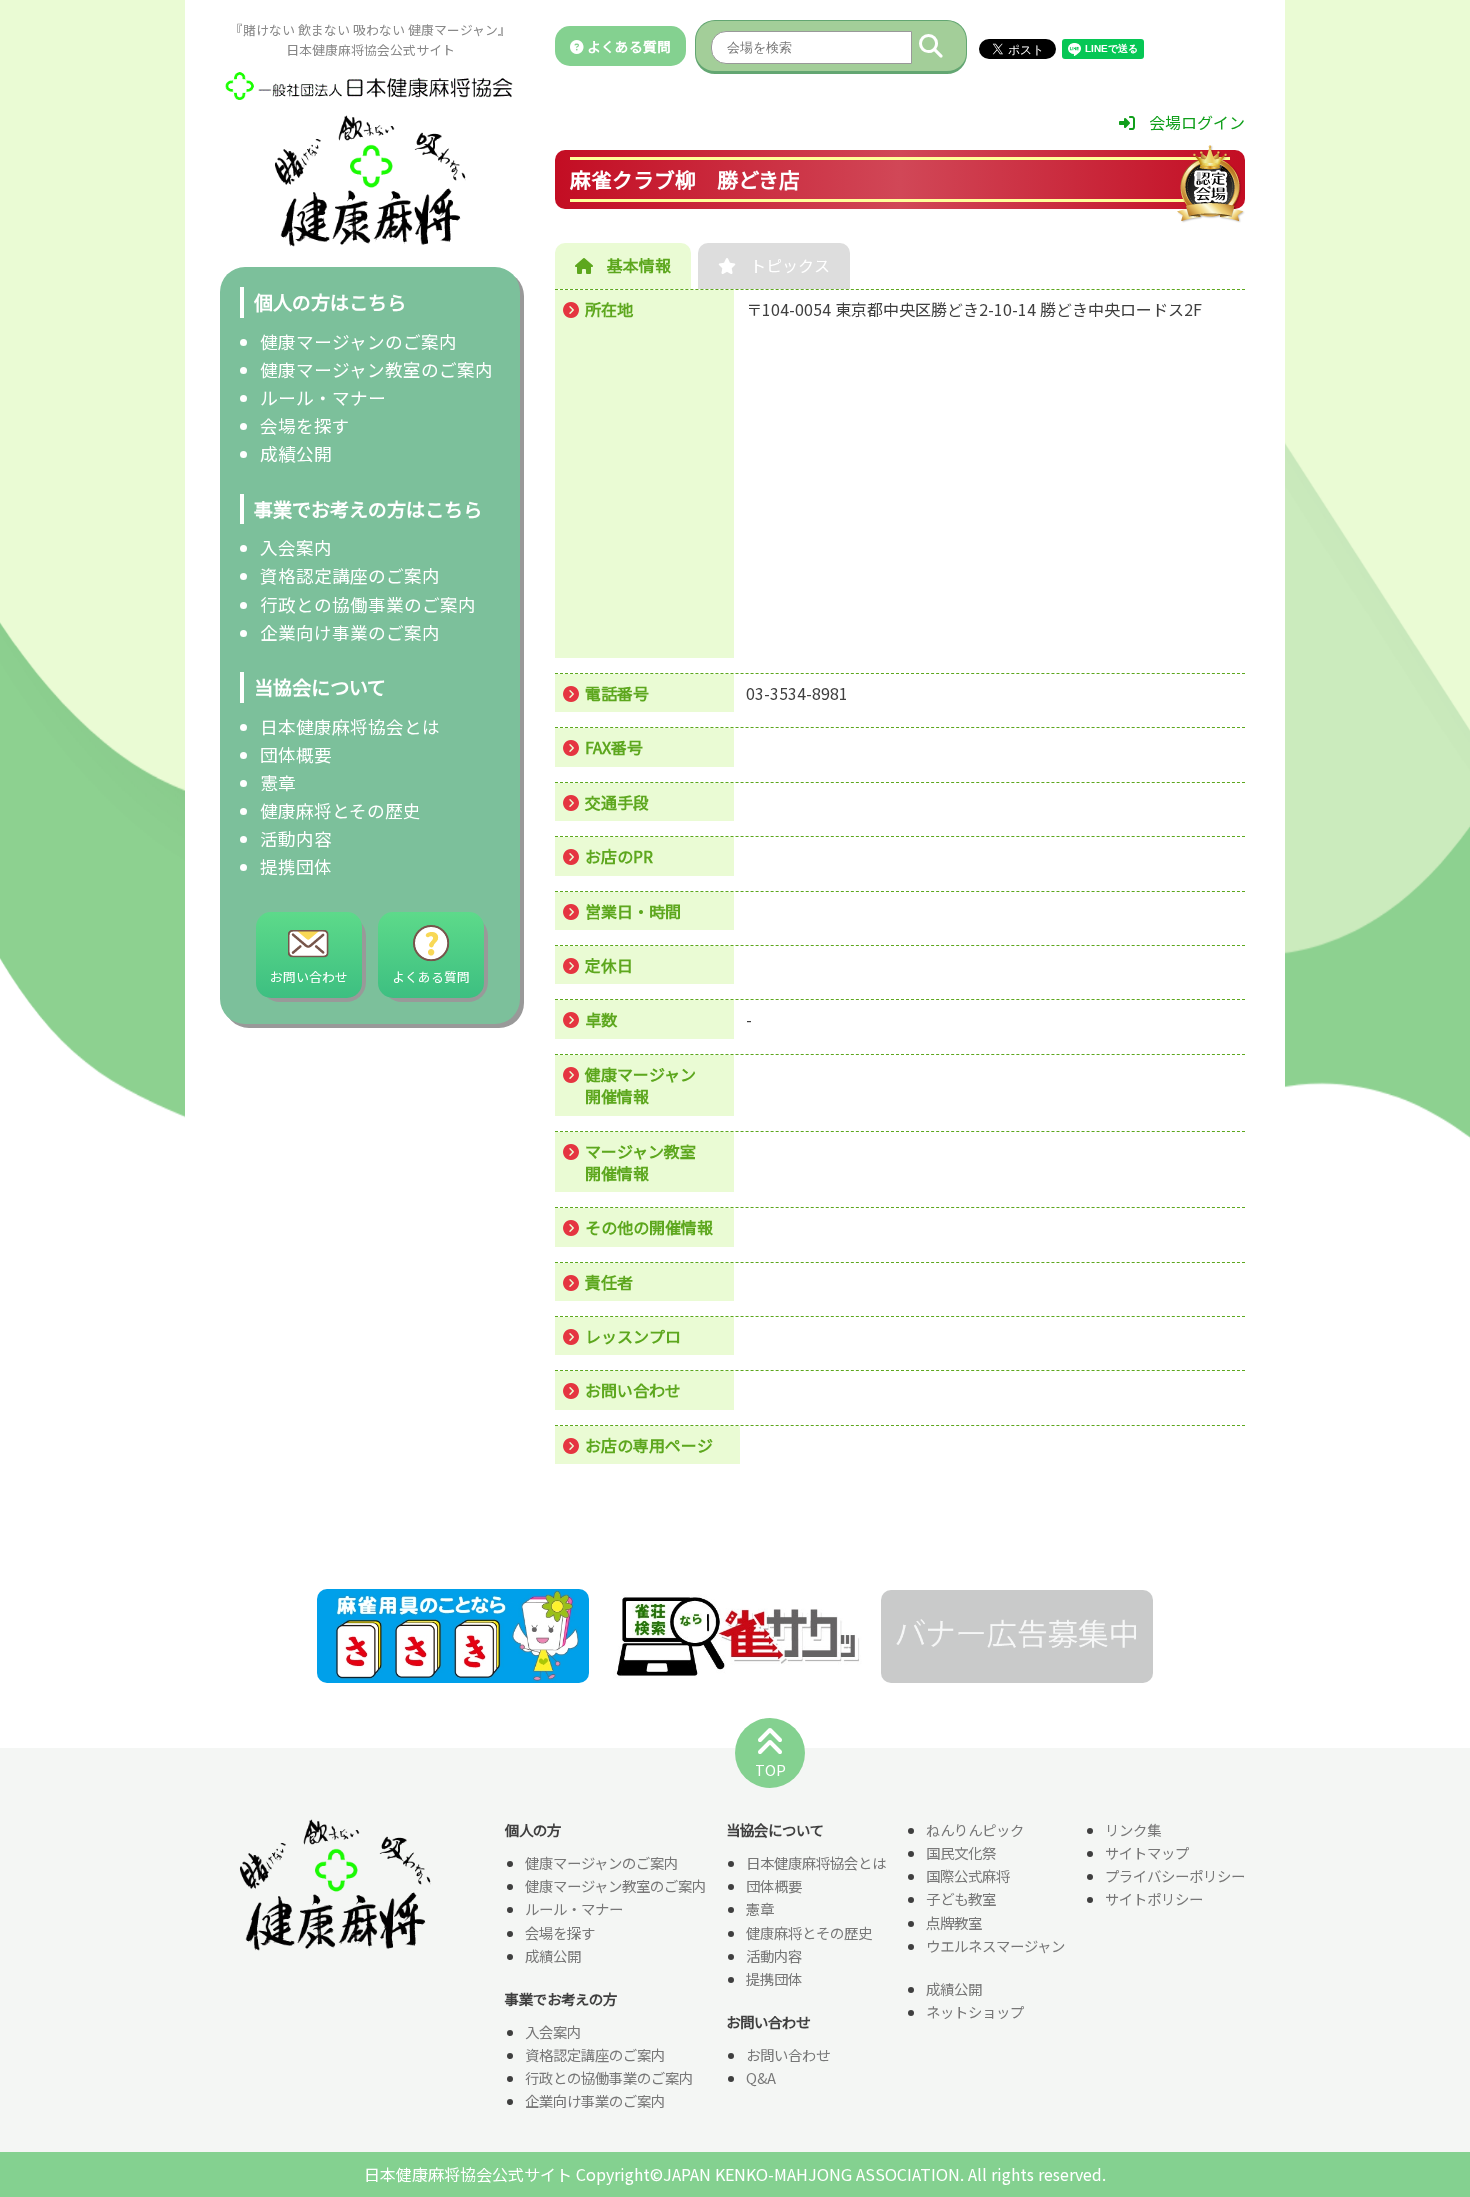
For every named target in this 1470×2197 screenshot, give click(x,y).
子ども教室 (961, 1898)
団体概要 (296, 754)
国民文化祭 (961, 1852)
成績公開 (296, 453)
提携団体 (296, 866)
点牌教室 (954, 1922)
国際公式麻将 (968, 1875)
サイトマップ (1147, 1852)
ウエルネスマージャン (995, 1945)
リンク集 (1133, 1829)
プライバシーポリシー (1175, 1875)
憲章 (278, 782)
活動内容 (296, 838)
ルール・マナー (323, 397)
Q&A (761, 2077)
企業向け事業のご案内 (350, 632)
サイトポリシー (1154, 1898)
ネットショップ (975, 2011)
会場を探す (305, 425)
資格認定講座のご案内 (350, 575)
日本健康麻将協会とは (350, 726)
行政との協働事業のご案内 (368, 604)
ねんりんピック (975, 1829)
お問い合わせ (788, 2054)
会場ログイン (1195, 122)
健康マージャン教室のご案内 (376, 369)
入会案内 (296, 547)
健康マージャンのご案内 (358, 341)
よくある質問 (627, 46)
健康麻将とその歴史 (340, 810)
